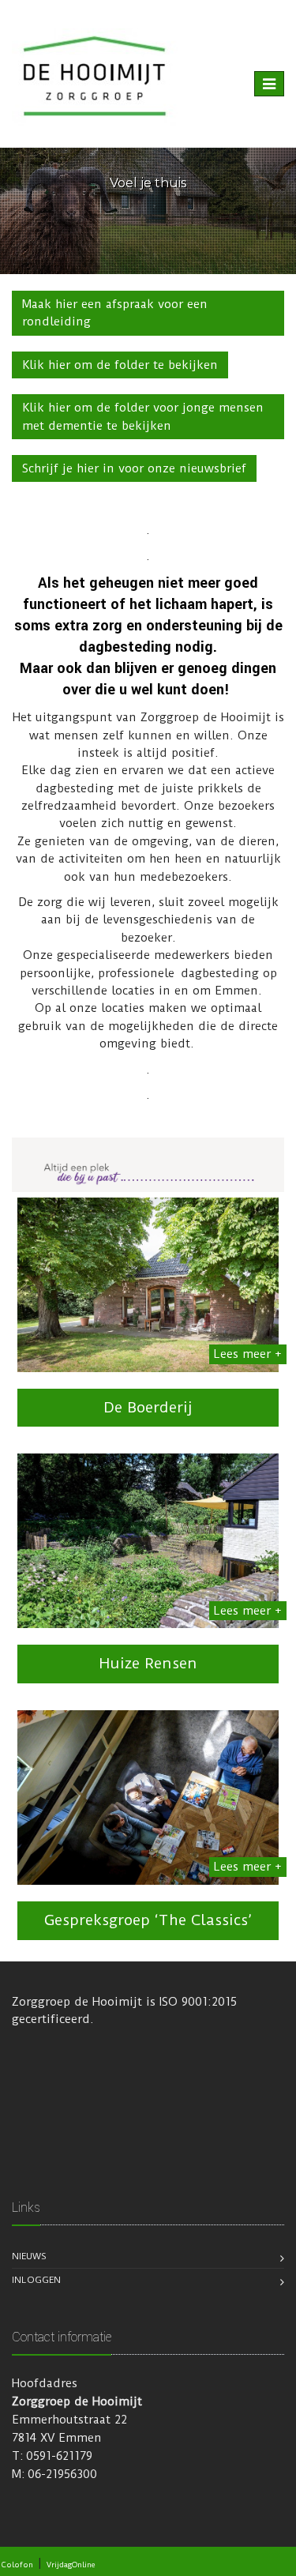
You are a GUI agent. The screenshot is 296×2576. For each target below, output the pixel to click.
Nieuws (29, 2256)
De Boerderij (148, 1407)
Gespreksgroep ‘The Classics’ (148, 1920)
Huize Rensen (148, 1663)
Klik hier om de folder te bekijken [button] (120, 365)
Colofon (17, 2565)
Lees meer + (248, 1354)
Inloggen (36, 2280)
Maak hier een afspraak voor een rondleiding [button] (115, 313)
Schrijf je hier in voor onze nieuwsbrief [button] (134, 468)
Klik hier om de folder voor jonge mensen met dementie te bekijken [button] (143, 416)
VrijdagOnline (71, 2565)
